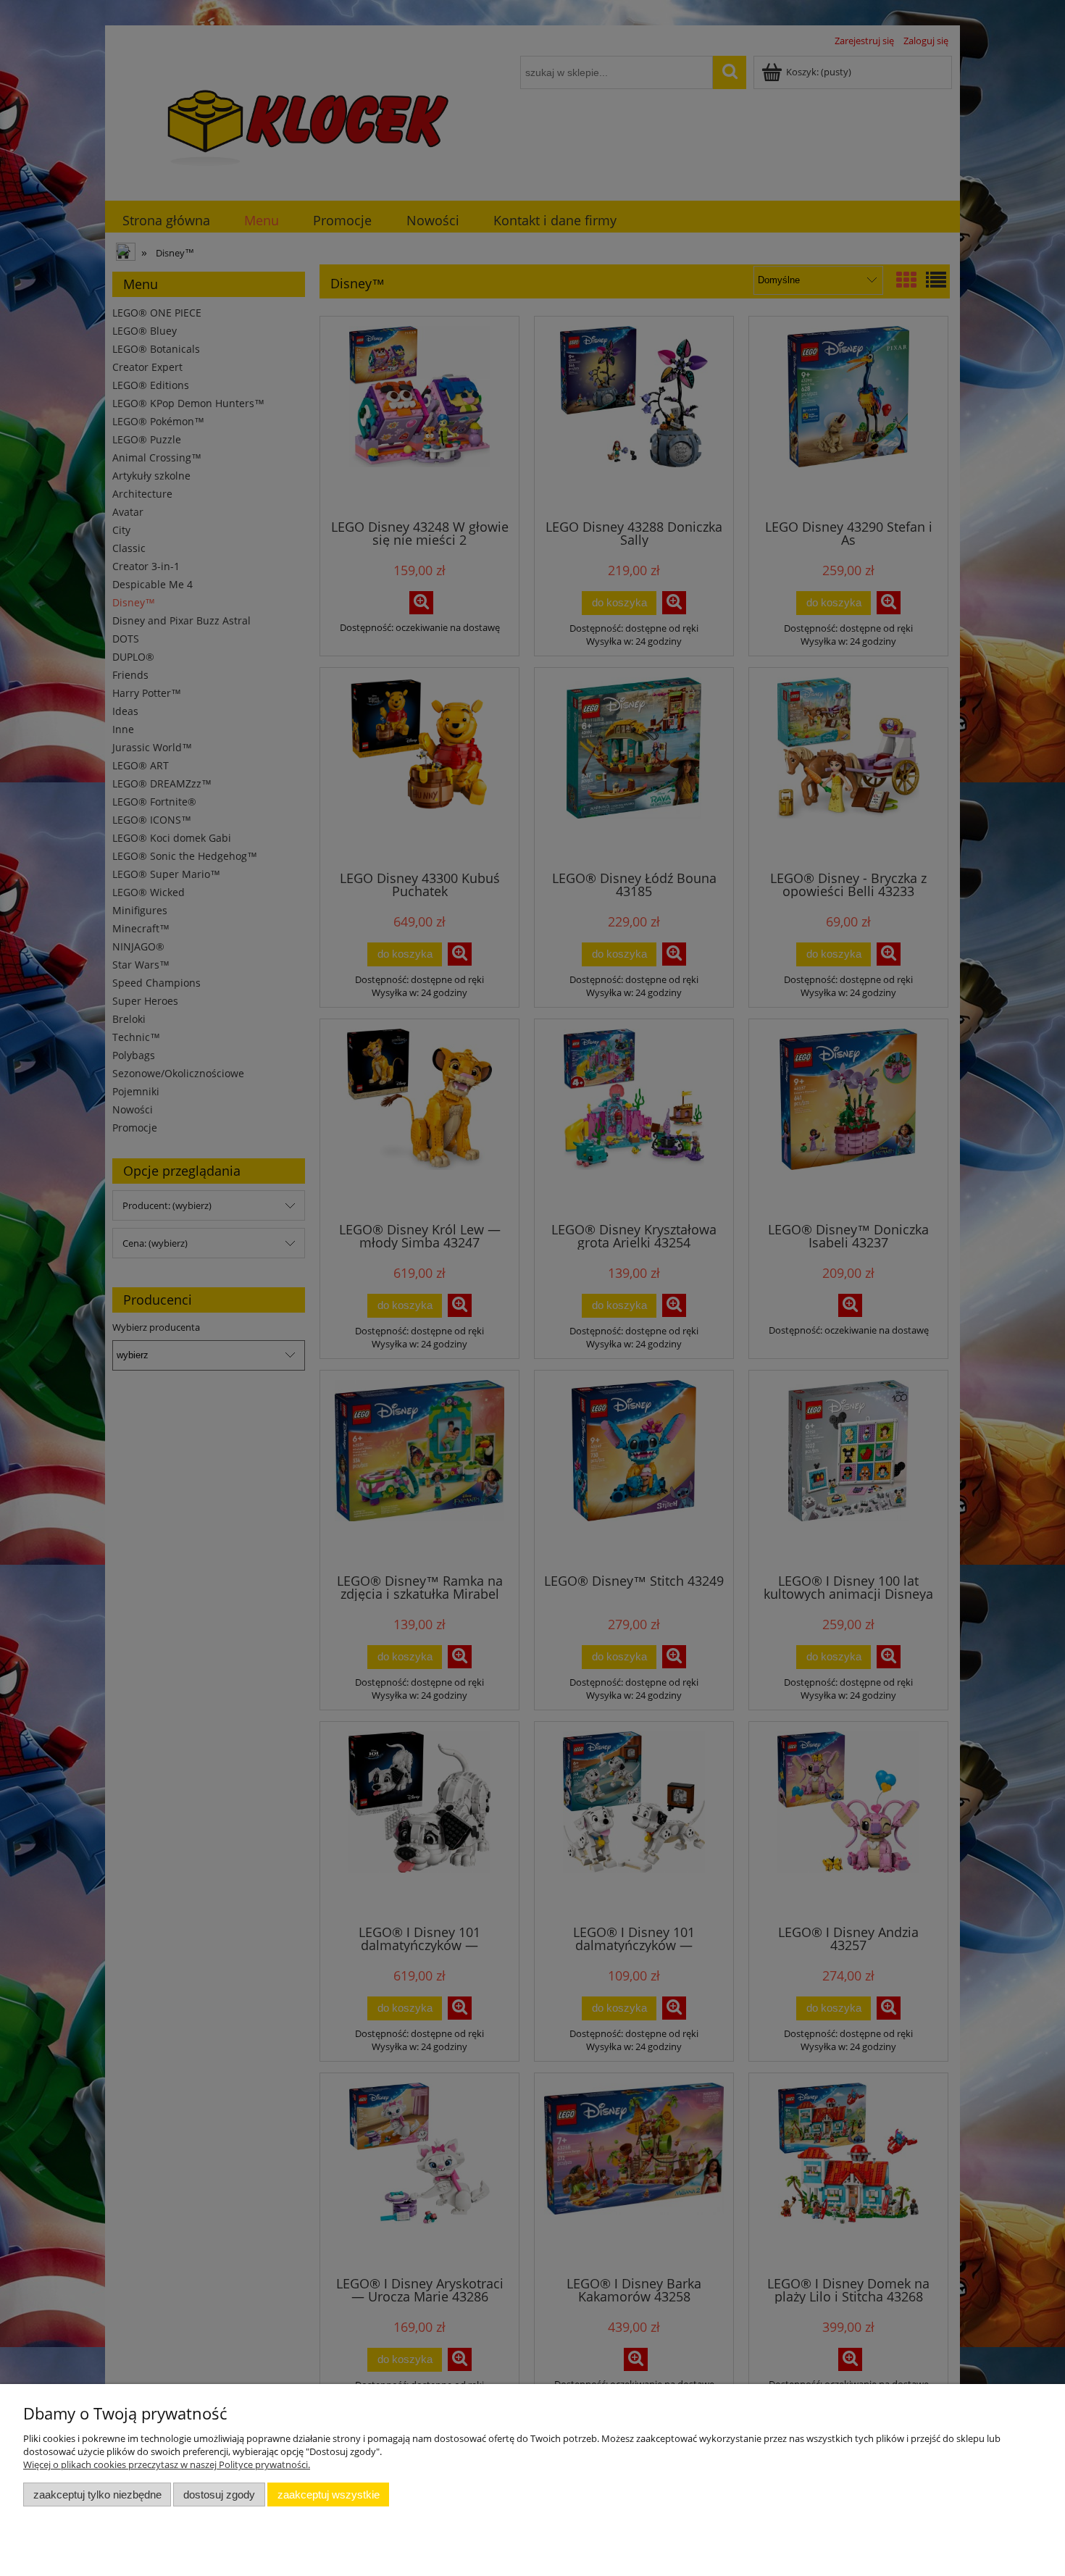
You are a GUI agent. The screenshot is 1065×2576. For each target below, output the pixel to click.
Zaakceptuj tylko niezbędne (97, 2495)
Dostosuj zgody (219, 2495)
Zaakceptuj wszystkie (329, 2495)
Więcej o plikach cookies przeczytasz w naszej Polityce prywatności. (167, 2464)
